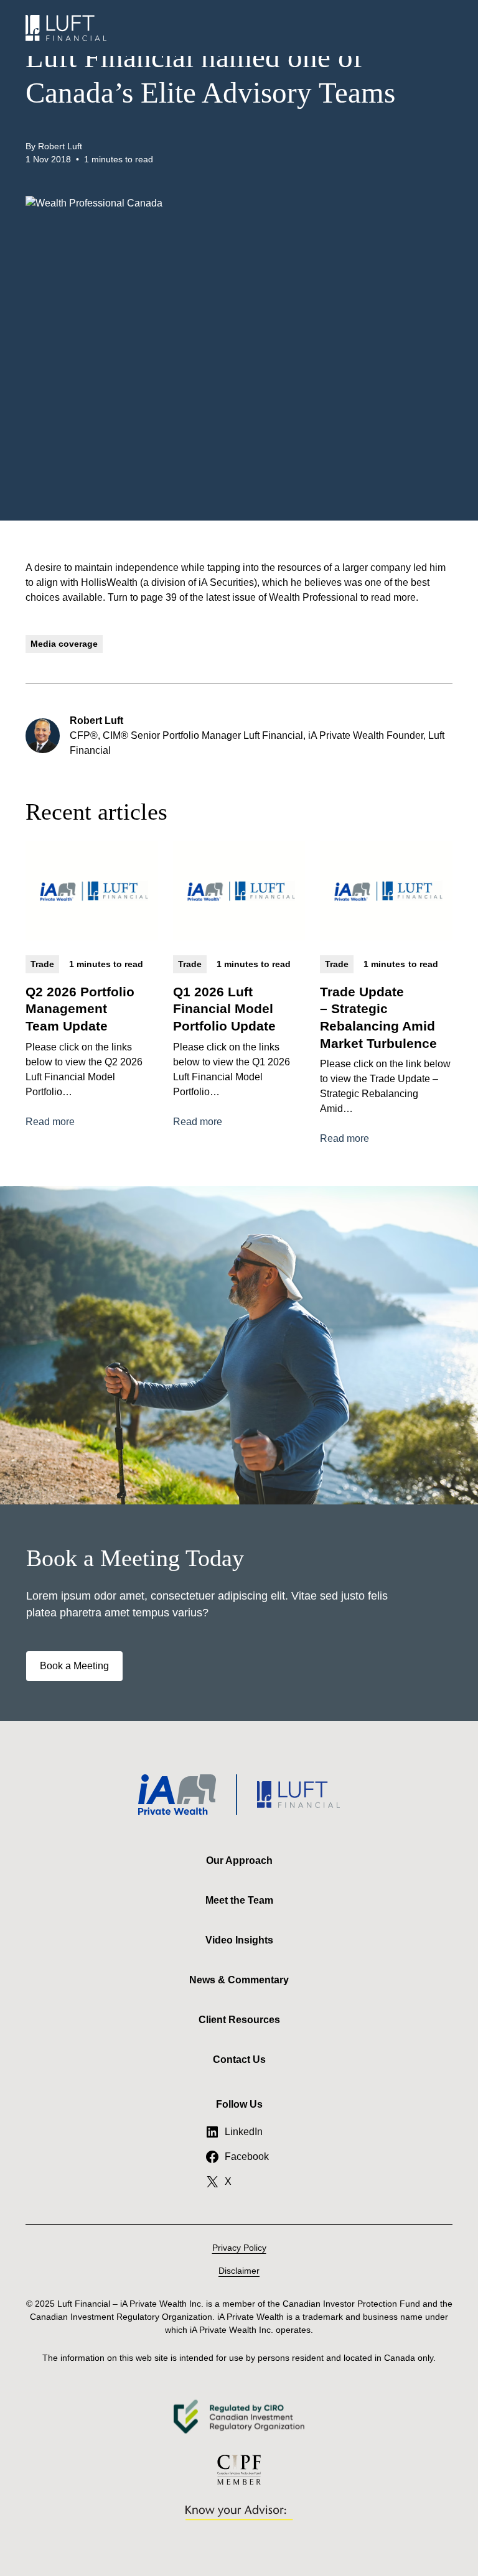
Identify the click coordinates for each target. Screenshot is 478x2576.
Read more (50, 1123)
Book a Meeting (74, 1666)
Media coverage (64, 644)
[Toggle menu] (440, 28)
